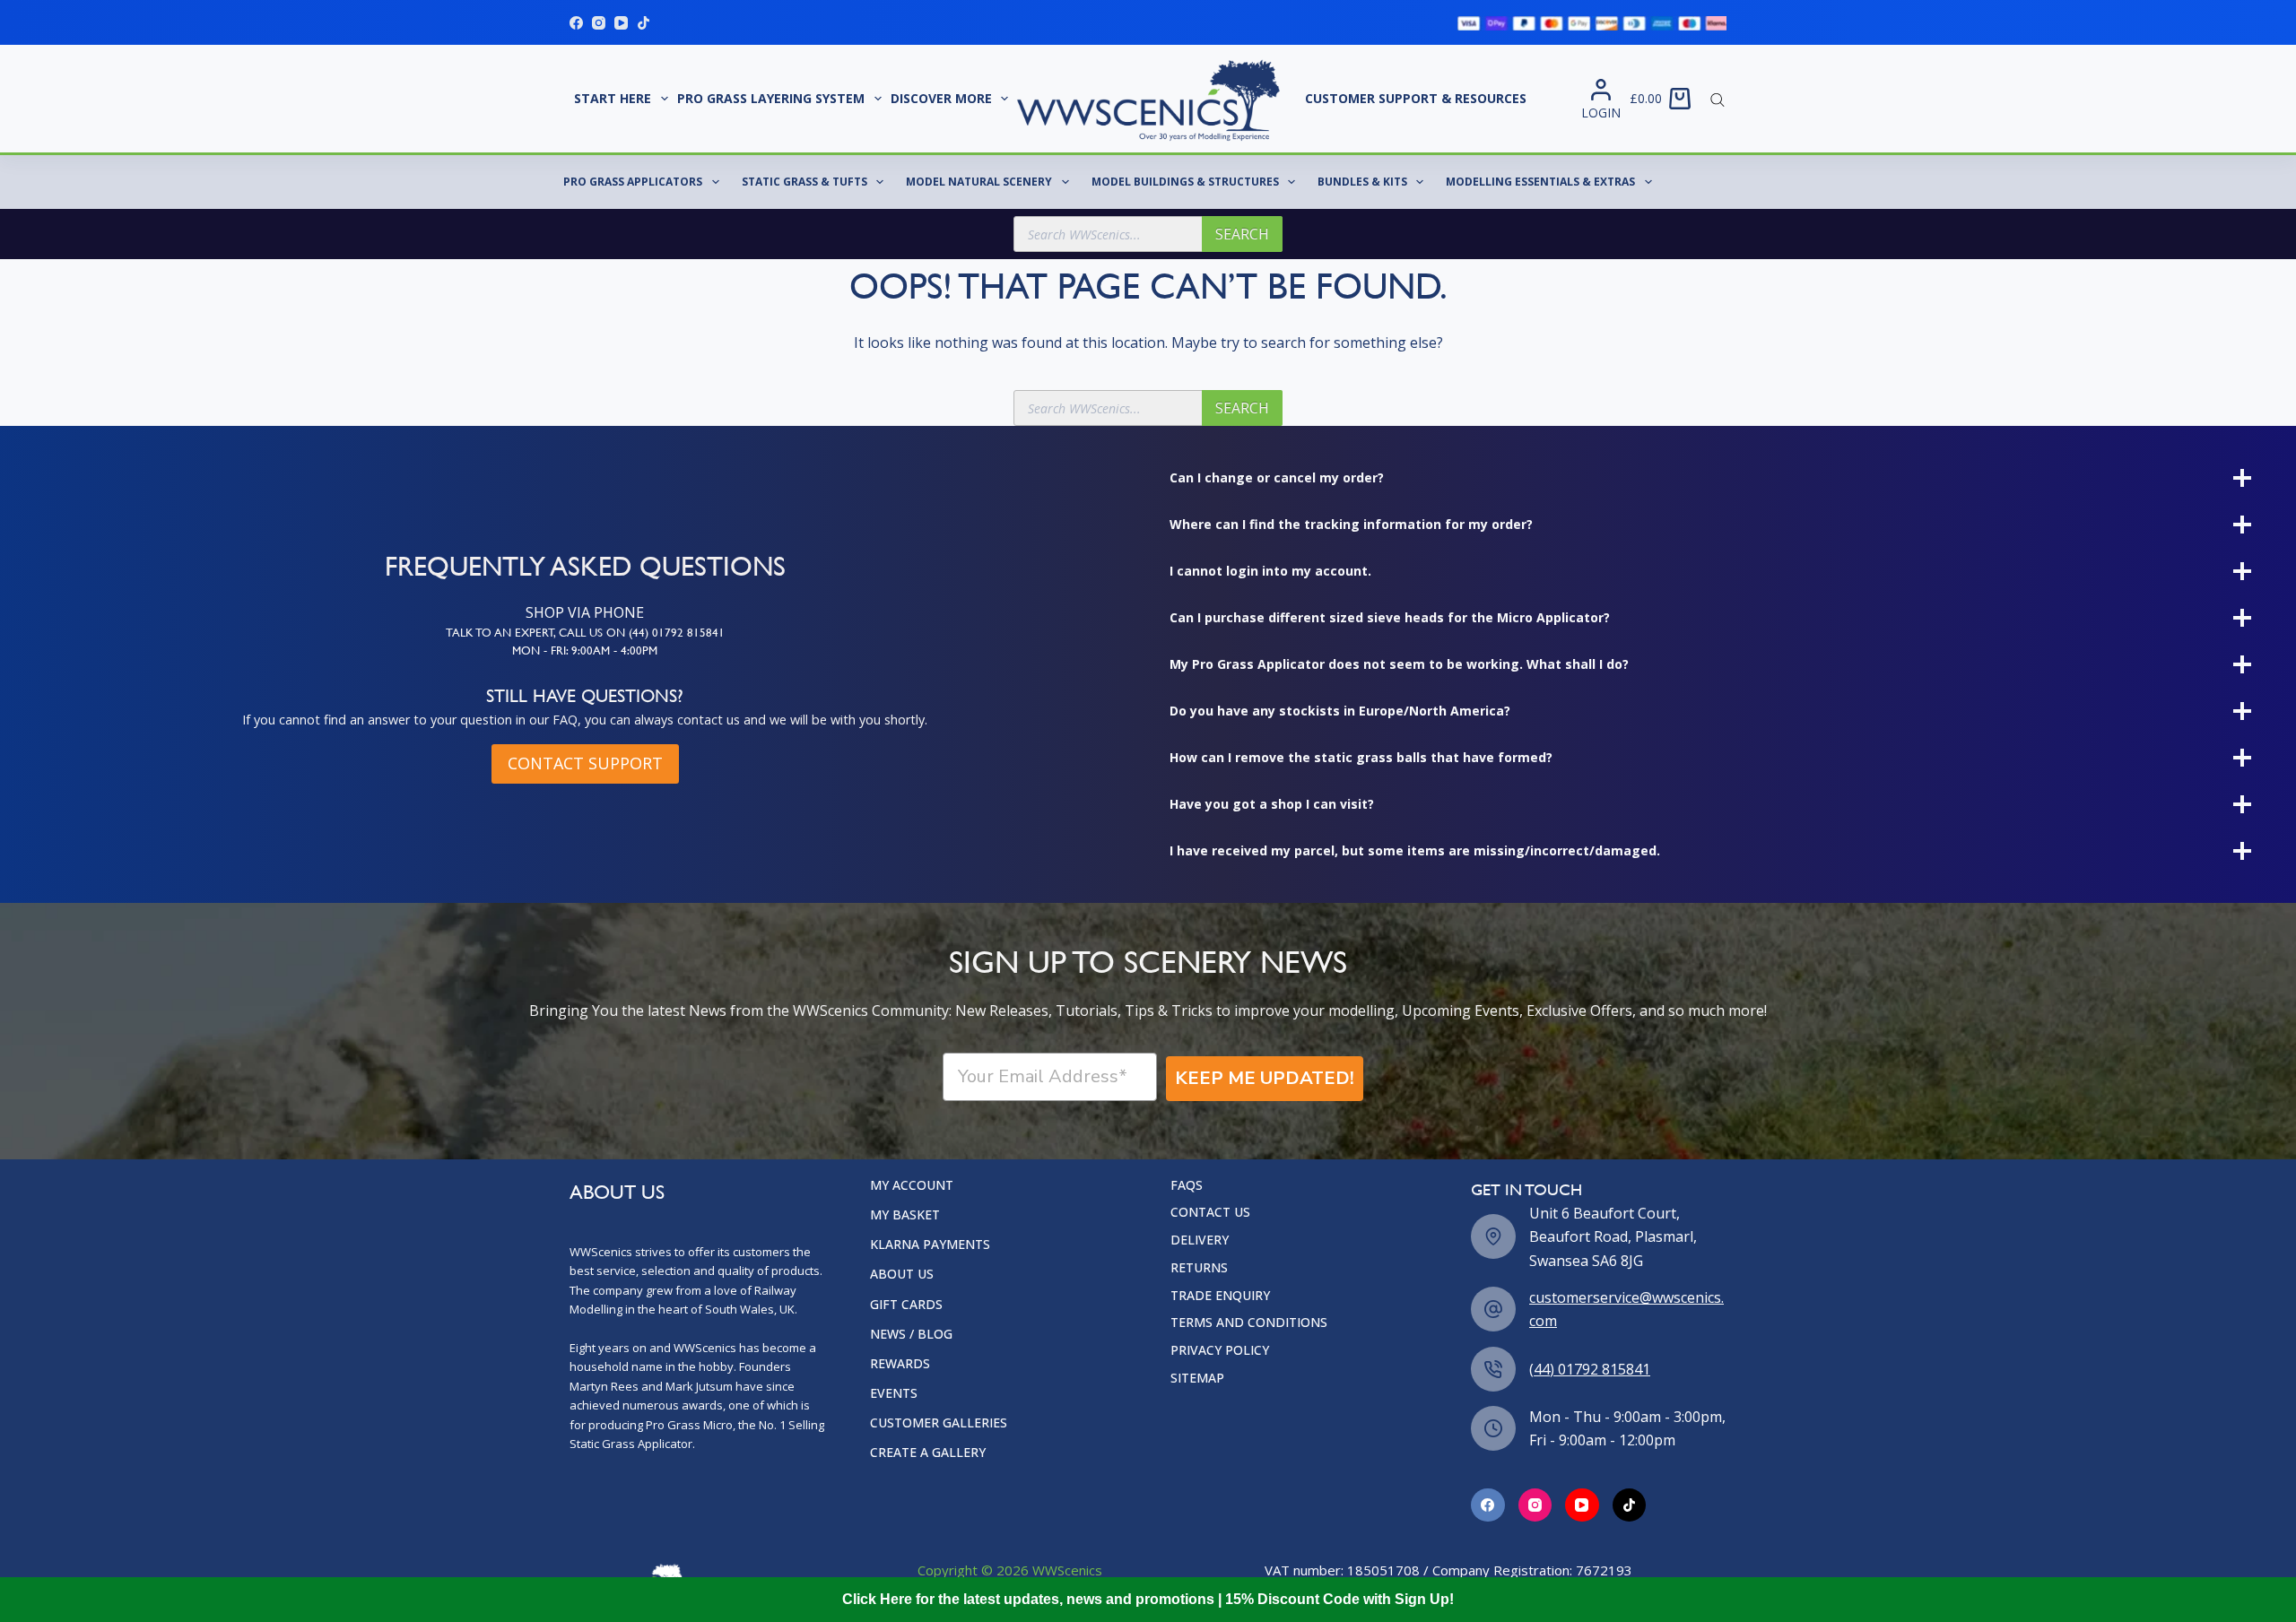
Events (894, 1393)
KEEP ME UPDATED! (1265, 1078)
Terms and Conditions (1249, 1323)
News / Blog (911, 1334)
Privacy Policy (1220, 1350)
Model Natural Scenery (979, 182)
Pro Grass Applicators (633, 182)
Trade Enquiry (1220, 1296)
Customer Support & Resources (1416, 98)
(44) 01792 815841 (1590, 1369)
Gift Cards (906, 1305)
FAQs (1187, 1185)
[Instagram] (599, 23)
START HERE (613, 98)
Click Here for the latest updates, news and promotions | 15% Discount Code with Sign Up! (1148, 1599)
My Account (912, 1185)
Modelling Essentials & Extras (1540, 182)
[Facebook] (576, 23)
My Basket (905, 1215)
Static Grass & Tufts (804, 182)
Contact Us (1210, 1212)
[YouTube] (621, 23)
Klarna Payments (930, 1245)
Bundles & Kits (1362, 182)
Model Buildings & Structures (1185, 182)
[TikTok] (644, 23)
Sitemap (1197, 1378)
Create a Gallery (928, 1453)
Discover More (941, 98)
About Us (902, 1274)
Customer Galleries (939, 1423)
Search (1242, 234)
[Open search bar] (1718, 99)
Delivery (1200, 1240)
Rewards (900, 1364)
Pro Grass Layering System (771, 98)
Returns (1199, 1268)
